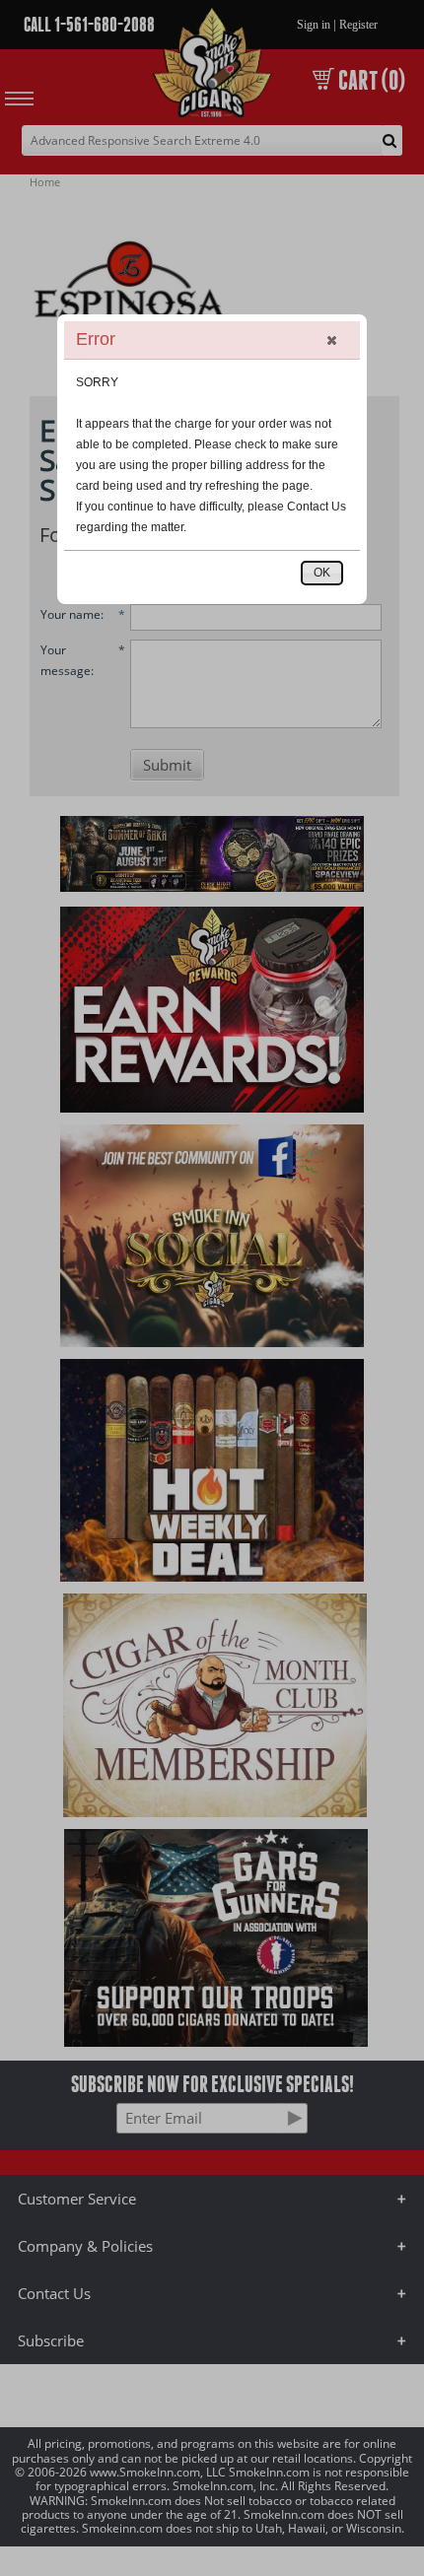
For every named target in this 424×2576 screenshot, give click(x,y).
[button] (331, 340)
